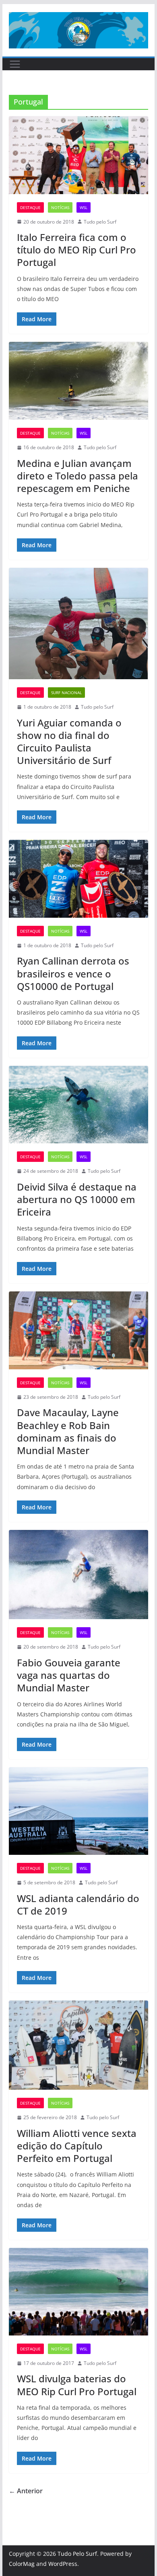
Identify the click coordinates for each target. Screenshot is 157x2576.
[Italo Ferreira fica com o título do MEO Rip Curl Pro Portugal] (78, 155)
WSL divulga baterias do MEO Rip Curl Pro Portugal (77, 2385)
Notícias (60, 207)
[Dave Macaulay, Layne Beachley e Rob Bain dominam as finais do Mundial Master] (78, 1330)
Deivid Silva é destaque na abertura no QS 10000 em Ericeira (77, 1199)
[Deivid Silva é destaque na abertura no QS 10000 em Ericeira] (78, 1105)
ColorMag (22, 2564)
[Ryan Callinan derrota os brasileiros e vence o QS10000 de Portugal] (78, 879)
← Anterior (26, 2491)
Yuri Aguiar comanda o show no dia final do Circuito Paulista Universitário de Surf (69, 742)
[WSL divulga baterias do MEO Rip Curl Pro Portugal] (78, 2291)
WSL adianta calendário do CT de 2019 (78, 1904)
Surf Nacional (66, 693)
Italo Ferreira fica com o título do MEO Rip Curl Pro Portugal (76, 250)
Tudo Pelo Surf (77, 2554)
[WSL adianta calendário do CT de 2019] (78, 1811)
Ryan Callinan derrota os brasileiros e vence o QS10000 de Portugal (73, 973)
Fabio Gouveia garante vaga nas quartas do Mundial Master (69, 1675)
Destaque (30, 207)
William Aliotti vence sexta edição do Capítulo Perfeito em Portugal (77, 2146)
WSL (84, 207)
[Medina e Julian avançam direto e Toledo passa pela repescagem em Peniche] (78, 381)
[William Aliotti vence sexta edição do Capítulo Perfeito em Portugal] (78, 2045)
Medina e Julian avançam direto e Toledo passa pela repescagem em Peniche (77, 476)
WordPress (63, 2564)
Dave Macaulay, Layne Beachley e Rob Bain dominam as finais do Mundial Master (68, 1431)
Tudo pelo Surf (100, 222)
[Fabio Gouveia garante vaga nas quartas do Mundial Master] (78, 1575)
